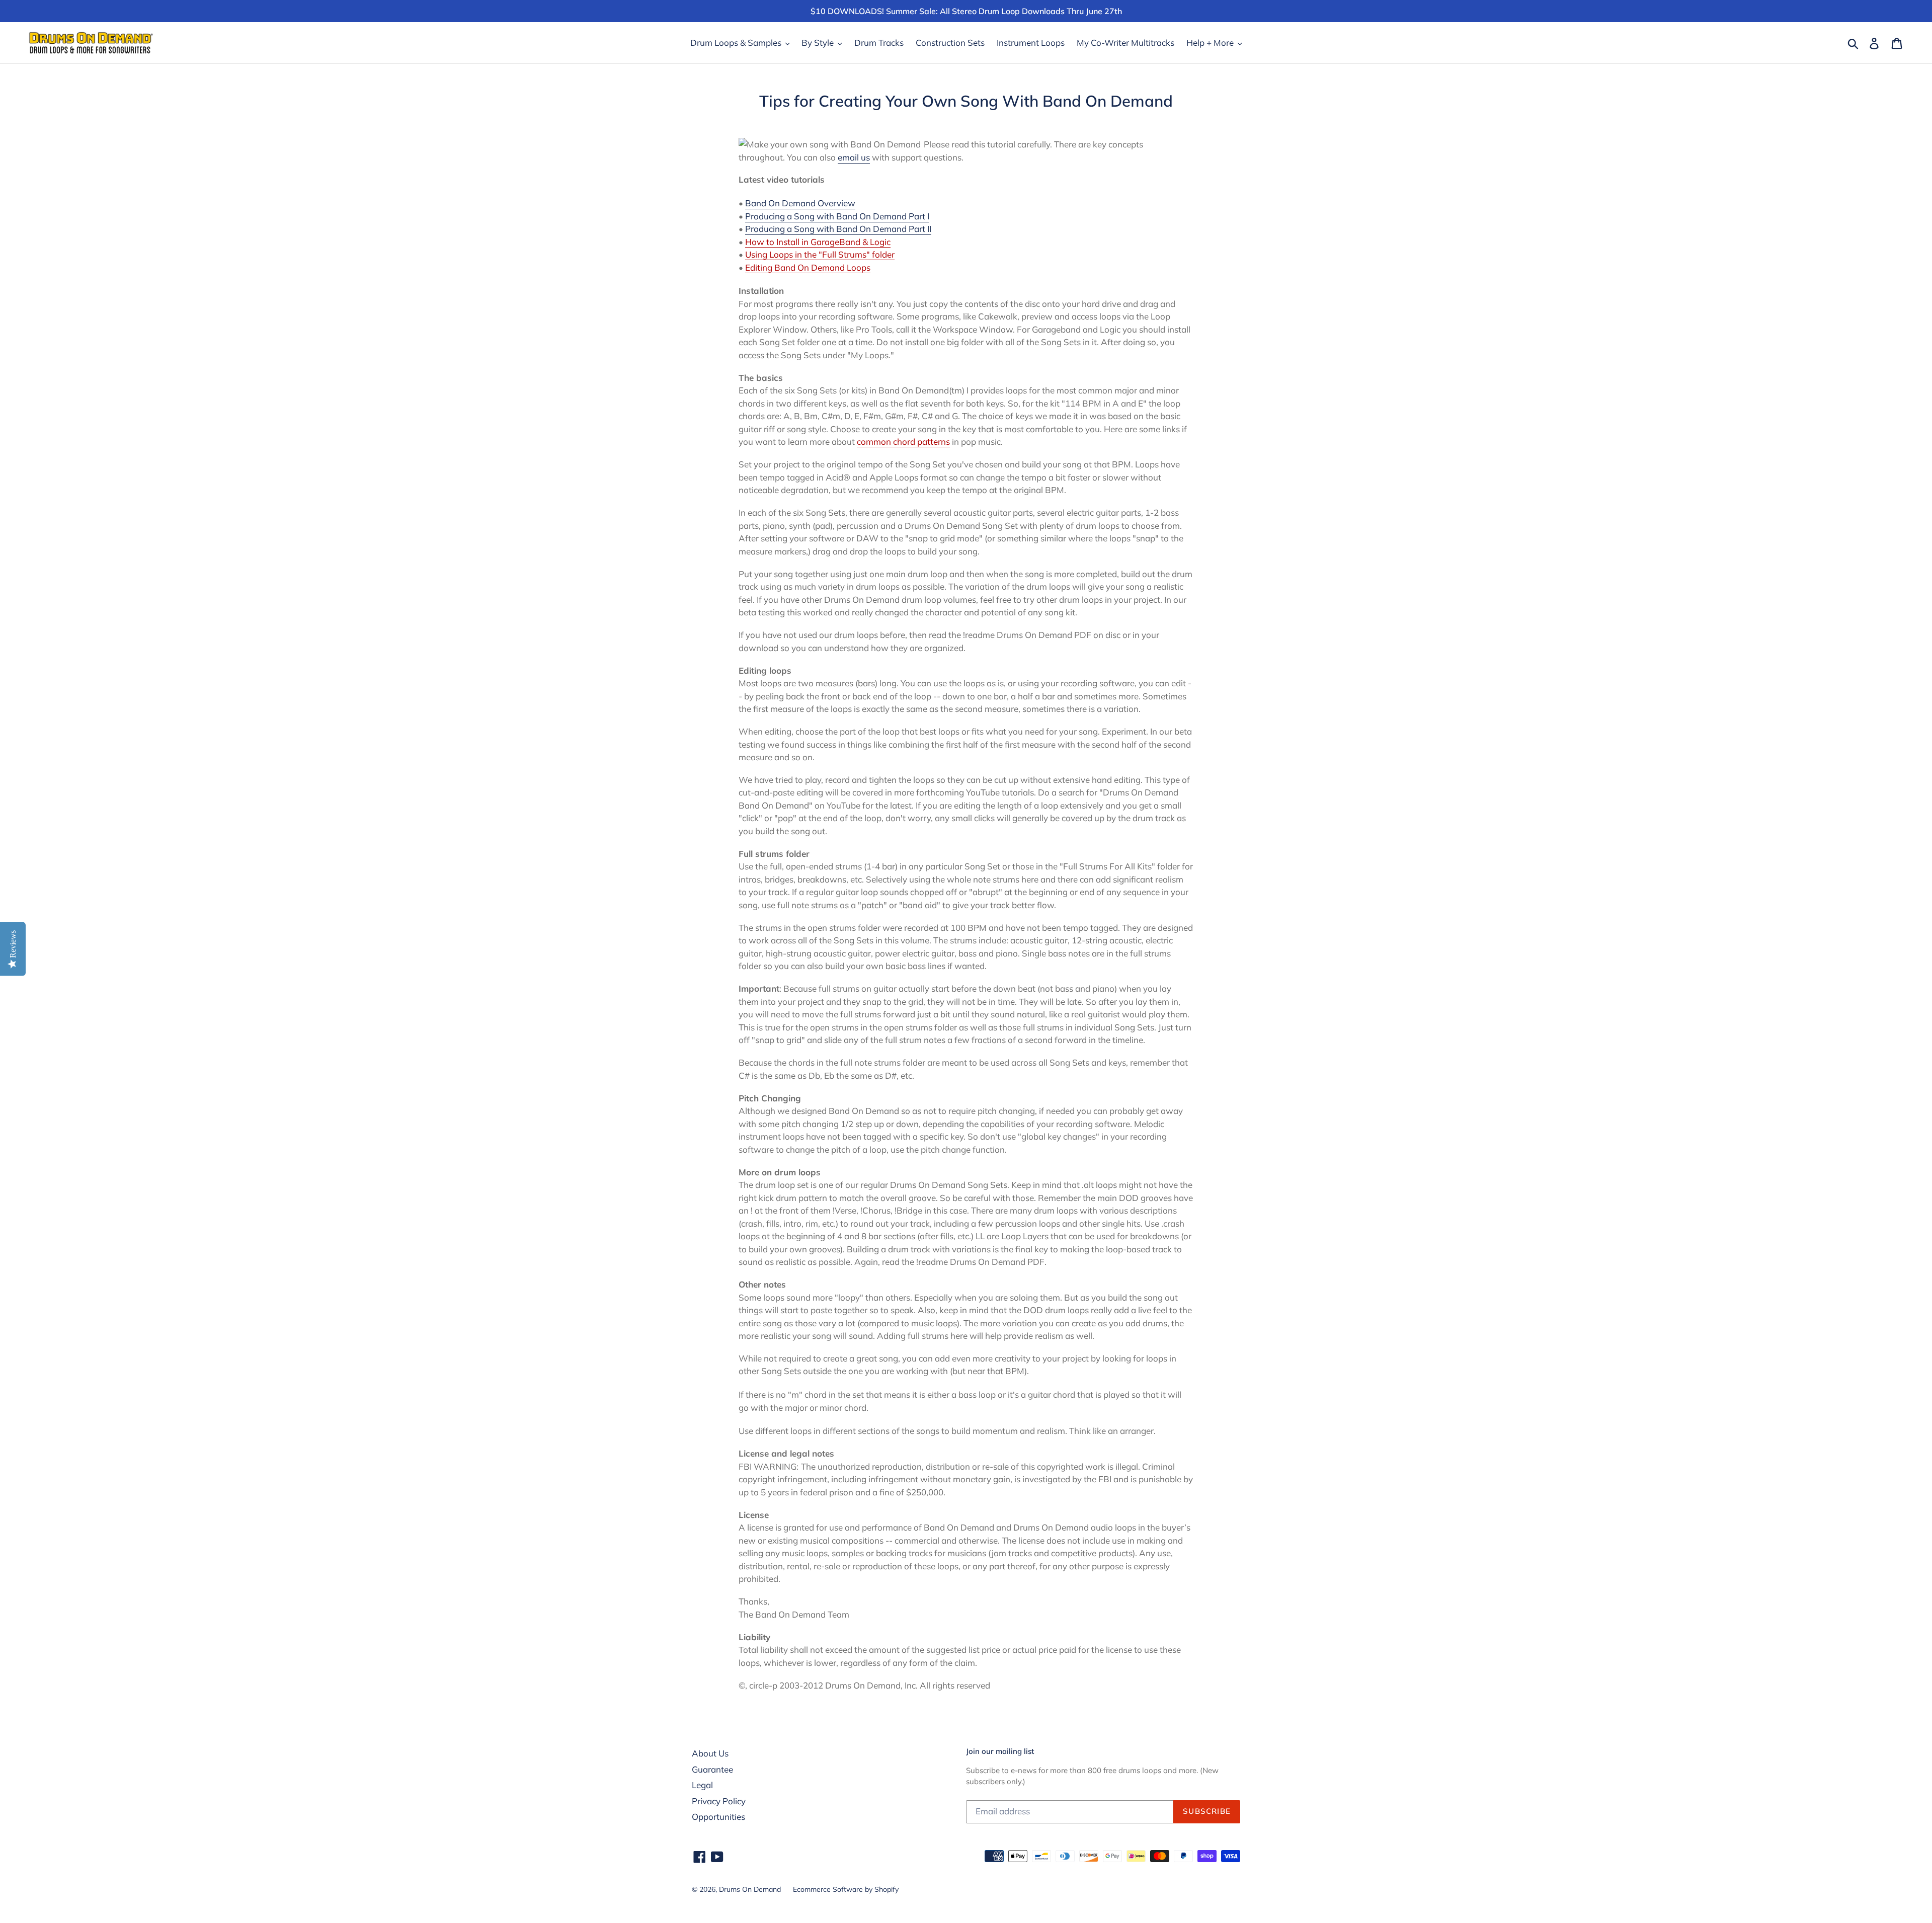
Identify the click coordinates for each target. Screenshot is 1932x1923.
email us (854, 157)
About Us (710, 1753)
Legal (702, 1785)
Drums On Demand (750, 1889)
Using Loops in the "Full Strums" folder (820, 254)
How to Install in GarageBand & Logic (818, 242)
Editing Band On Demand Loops (808, 267)
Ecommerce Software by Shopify (846, 1889)
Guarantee (712, 1769)
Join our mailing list (1000, 1751)
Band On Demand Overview (800, 203)
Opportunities (718, 1817)
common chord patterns (903, 442)
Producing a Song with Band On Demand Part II (838, 229)
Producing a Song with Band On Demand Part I (837, 216)
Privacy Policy (719, 1801)
